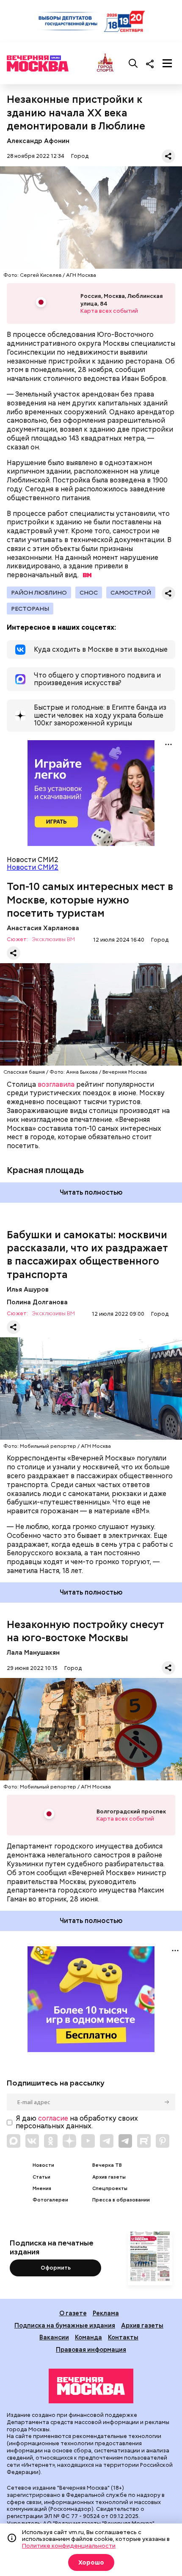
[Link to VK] (32, 2141)
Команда (88, 2337)
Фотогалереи (50, 2200)
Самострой (131, 592)
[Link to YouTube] (88, 2141)
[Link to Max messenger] (14, 2141)
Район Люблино (39, 592)
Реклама (106, 2313)
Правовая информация (91, 2349)
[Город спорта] (105, 63)
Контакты (123, 2337)
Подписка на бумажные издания (65, 2325)
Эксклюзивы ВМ (53, 940)
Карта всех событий (109, 311)
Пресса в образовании (121, 2200)
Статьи (41, 2177)
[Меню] (167, 63)
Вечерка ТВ (107, 2165)
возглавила (56, 1084)
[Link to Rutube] (144, 2141)
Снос (89, 592)
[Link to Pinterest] (163, 2141)
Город (80, 156)
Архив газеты (109, 2177)
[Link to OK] (51, 2141)
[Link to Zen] (69, 2141)
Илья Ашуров (28, 1289)
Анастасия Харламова (43, 928)
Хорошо (91, 2562)
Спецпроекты (110, 2189)
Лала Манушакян (33, 1652)
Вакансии (54, 2337)
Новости (43, 2165)
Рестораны (30, 609)
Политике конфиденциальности (69, 2546)
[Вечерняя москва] (91, 2386)
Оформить (56, 2268)
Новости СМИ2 (33, 867)
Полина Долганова (37, 1302)
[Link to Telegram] (107, 2141)
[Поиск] (133, 63)
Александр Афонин (38, 141)
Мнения (42, 2189)
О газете (73, 2313)
